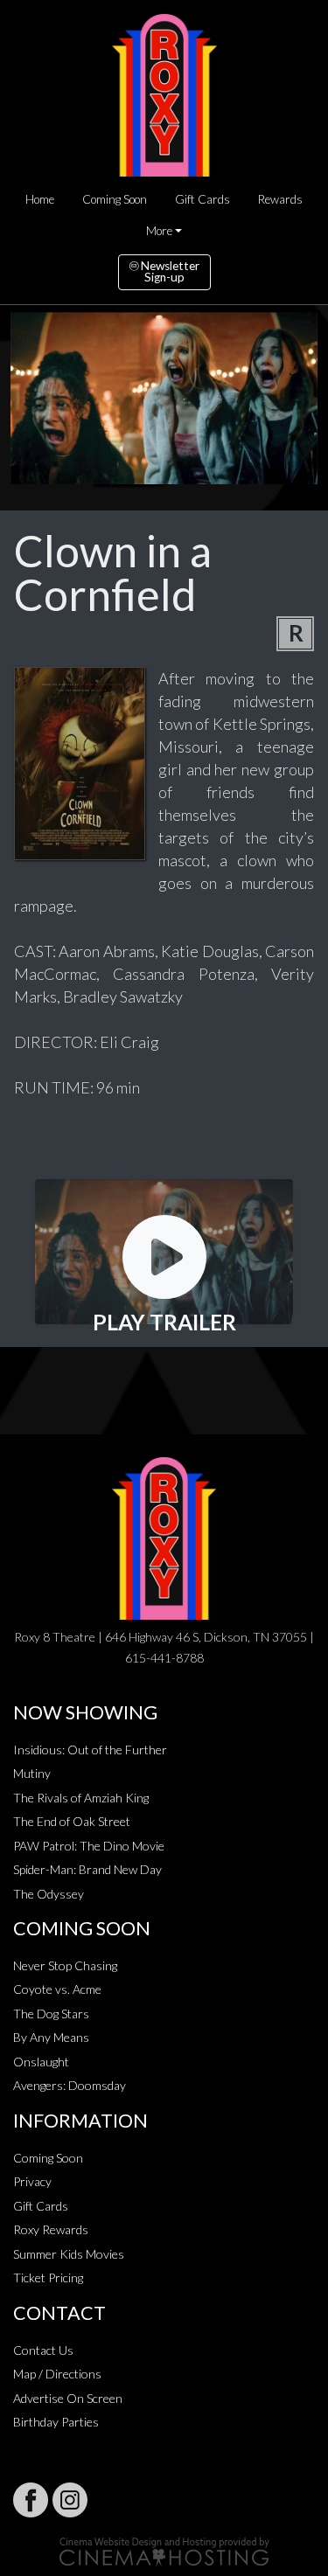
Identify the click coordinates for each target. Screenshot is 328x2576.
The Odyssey (49, 1894)
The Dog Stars (51, 2014)
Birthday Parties (56, 2422)
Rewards (280, 199)
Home (40, 199)
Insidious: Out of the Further (90, 1750)
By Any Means (51, 2037)
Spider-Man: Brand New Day (87, 1869)
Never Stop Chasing (65, 1965)
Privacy (32, 2181)
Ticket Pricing (48, 2277)
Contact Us (43, 2350)
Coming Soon (115, 199)
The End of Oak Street (72, 1821)
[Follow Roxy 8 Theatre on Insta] (70, 2500)
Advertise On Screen (68, 2398)
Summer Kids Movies (69, 2254)
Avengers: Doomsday (70, 2085)
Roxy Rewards (51, 2229)
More (159, 231)
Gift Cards (202, 199)
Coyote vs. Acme (57, 1989)
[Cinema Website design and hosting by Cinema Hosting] (164, 2550)
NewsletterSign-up (169, 272)
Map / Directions (57, 2374)
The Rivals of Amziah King (81, 1798)
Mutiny (32, 1773)
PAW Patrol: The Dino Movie (89, 1846)
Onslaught (41, 2062)
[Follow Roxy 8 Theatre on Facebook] (31, 2500)
